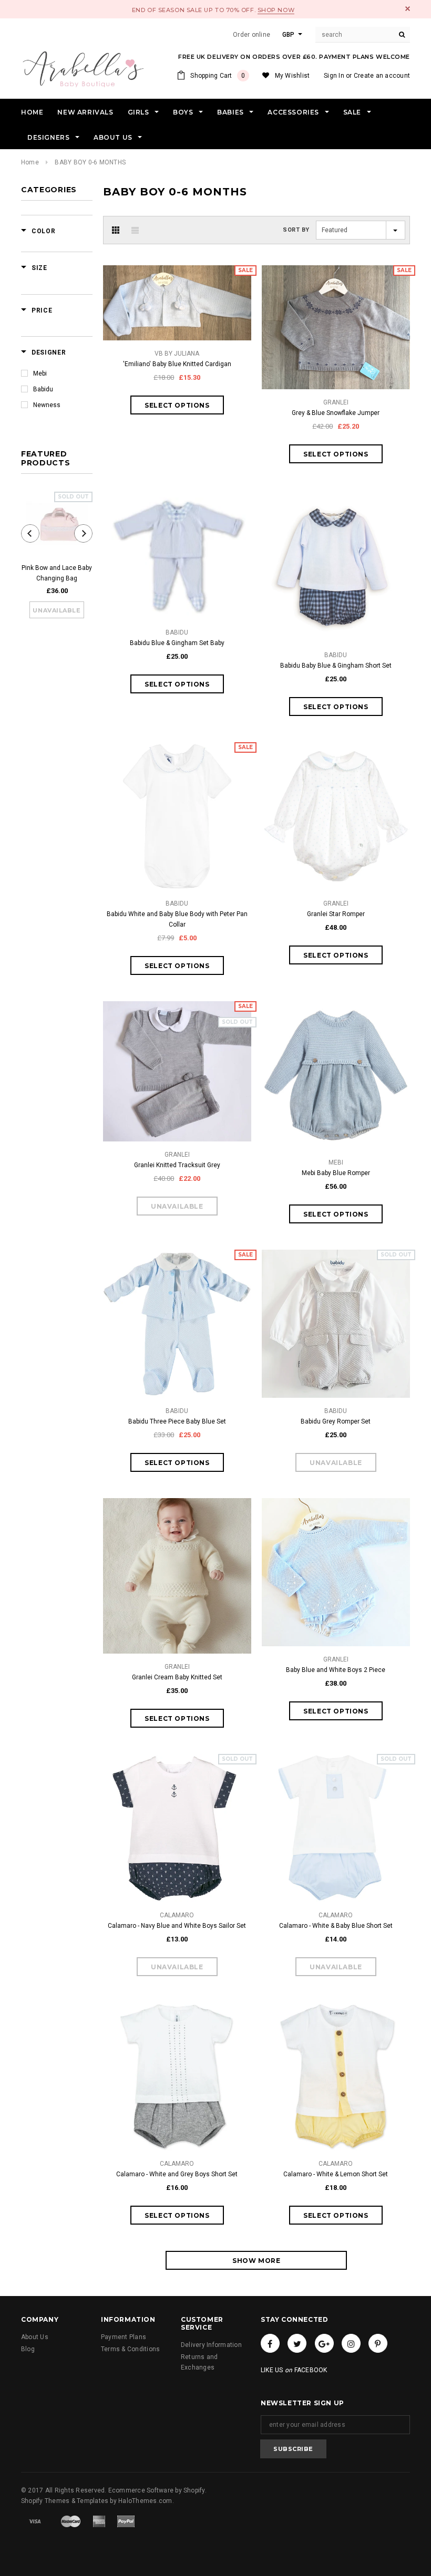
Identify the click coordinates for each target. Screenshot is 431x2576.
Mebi (40, 373)
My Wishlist (293, 76)
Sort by (296, 230)
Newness (47, 405)
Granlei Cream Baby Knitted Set (177, 1677)
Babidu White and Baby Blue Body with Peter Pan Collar (177, 919)
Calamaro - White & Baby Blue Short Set (336, 1926)
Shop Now (276, 10)
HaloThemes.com (145, 2501)
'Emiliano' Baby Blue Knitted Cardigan (177, 364)
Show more (256, 2261)
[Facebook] (270, 2343)
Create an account (382, 76)
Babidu (43, 389)
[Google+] (324, 2343)
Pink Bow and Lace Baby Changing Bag (57, 573)
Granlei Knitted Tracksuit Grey (177, 1165)
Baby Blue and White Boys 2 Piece (336, 1670)
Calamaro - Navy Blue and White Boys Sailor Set (177, 1926)
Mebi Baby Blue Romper (336, 1173)
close (408, 9)
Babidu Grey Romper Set (336, 1421)
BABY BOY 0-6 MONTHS (90, 162)
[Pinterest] (378, 2343)
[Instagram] (351, 2343)
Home (30, 162)
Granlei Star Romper (336, 914)
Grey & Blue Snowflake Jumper (336, 413)
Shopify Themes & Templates (65, 2501)
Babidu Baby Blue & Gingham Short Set (336, 666)
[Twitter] (297, 2343)
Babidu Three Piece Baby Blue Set (177, 1421)
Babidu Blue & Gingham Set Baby (177, 643)
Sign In (334, 76)
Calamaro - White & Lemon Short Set (336, 2174)
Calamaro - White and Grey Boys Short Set (177, 2174)
